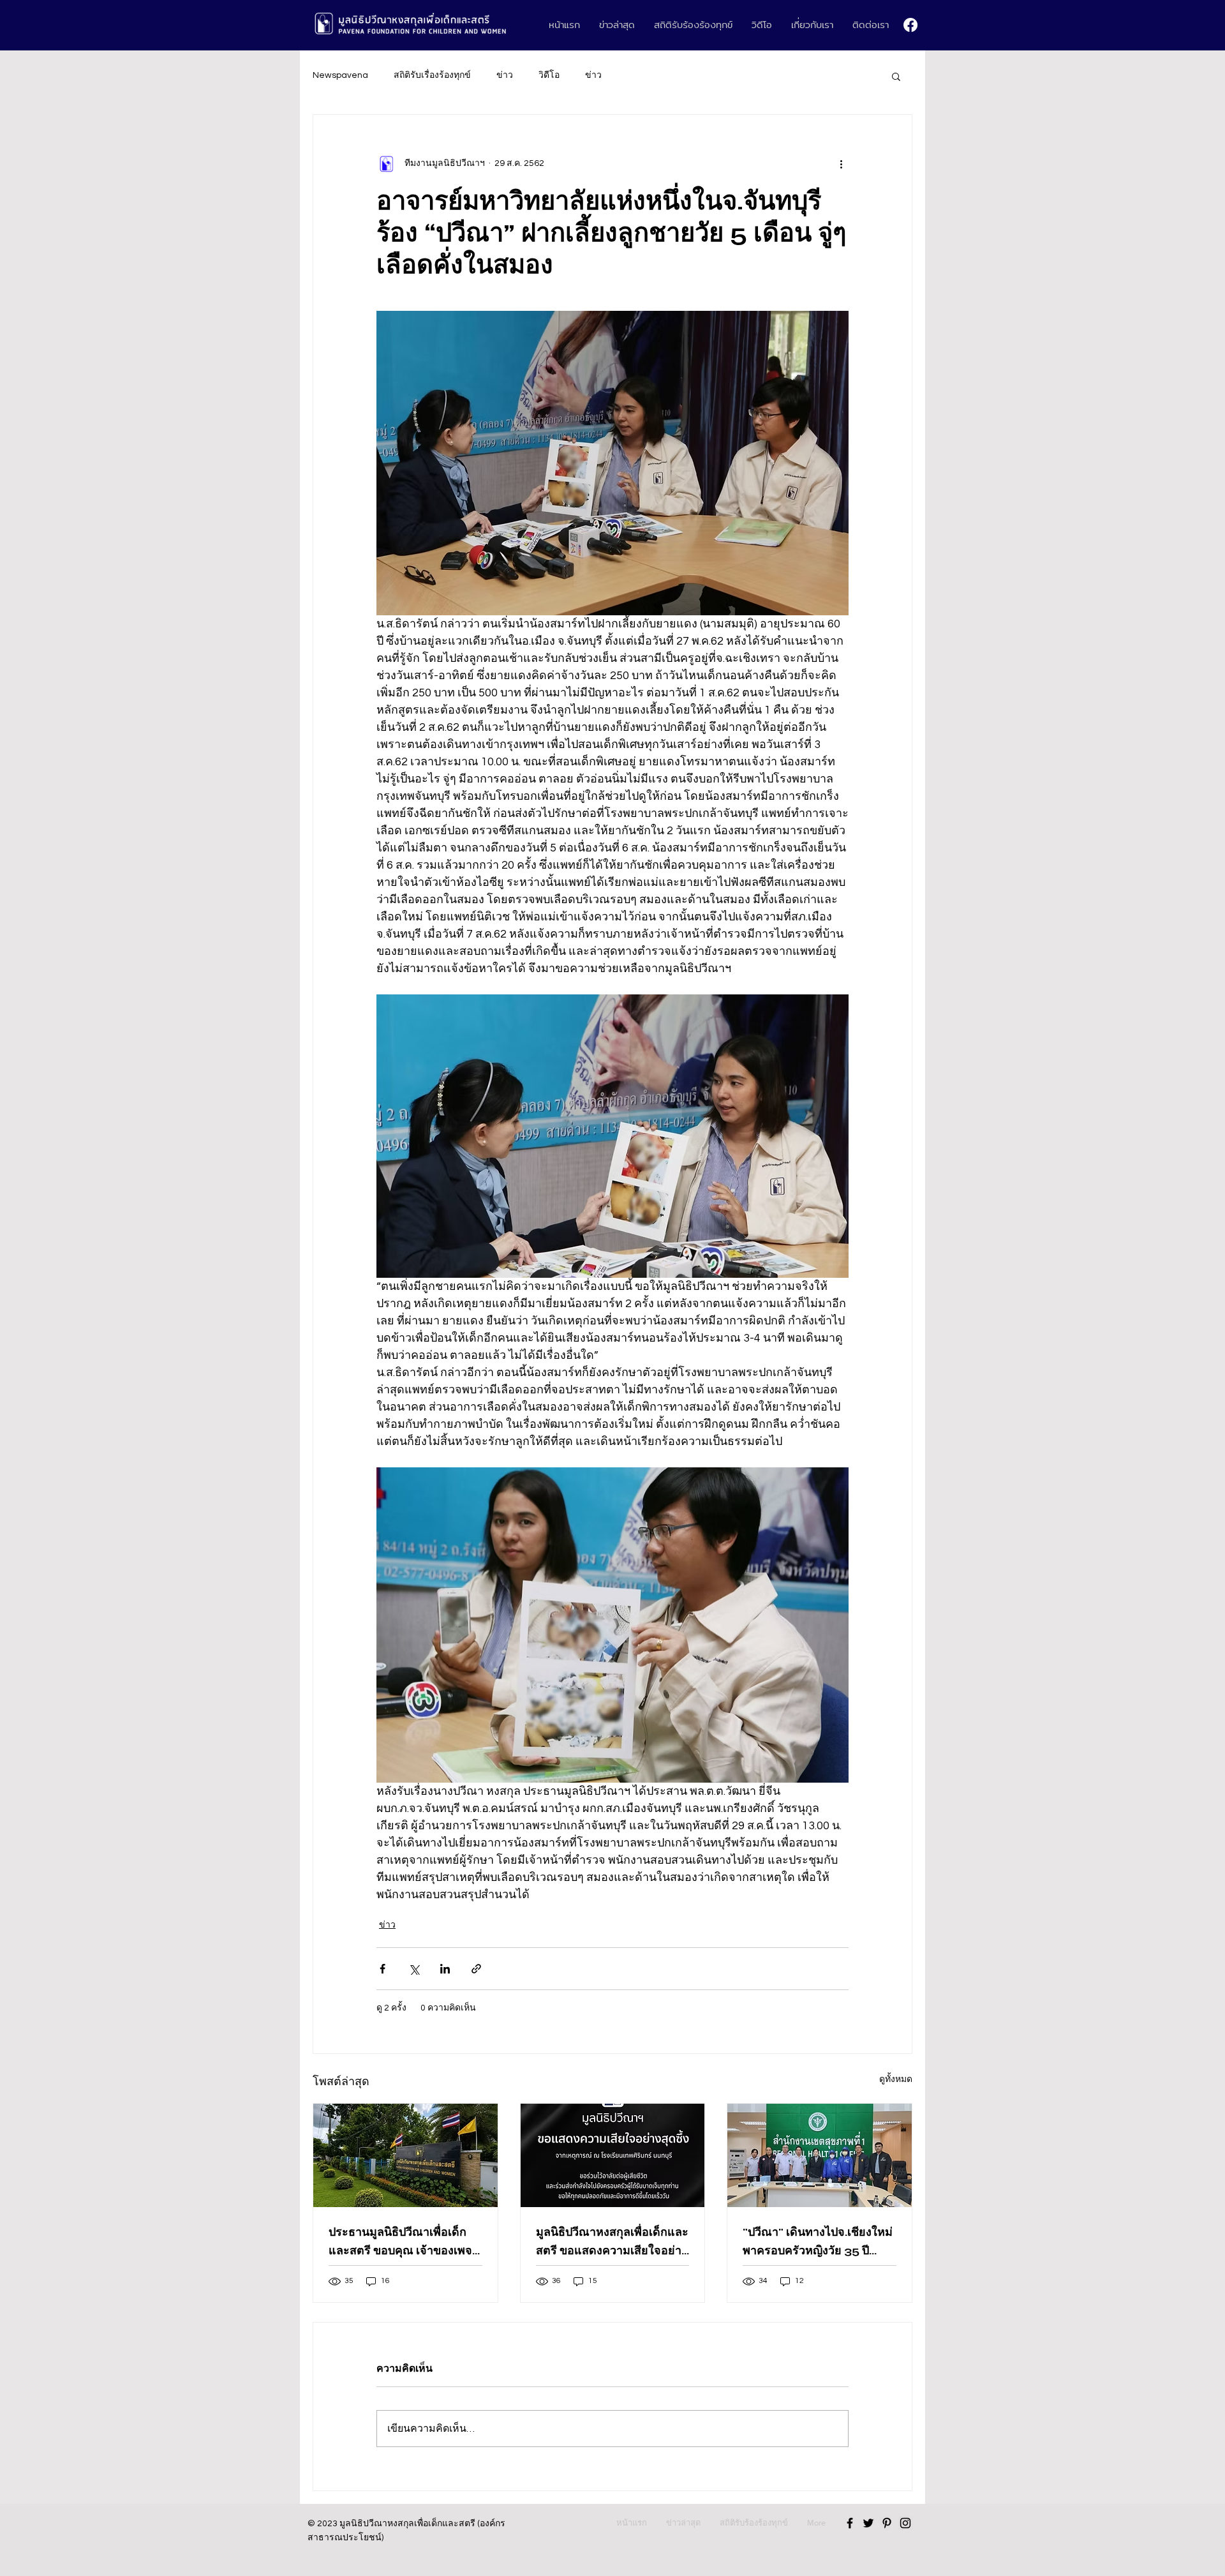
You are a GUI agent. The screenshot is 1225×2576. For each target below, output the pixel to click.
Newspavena (340, 75)
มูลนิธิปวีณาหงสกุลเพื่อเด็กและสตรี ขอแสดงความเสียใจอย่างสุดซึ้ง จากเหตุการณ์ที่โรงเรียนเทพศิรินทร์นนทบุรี (612, 2242)
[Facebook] (910, 25)
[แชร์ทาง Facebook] (382, 1969)
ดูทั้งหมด (896, 2079)
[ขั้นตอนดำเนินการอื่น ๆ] (841, 163)
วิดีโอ (549, 75)
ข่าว (505, 75)
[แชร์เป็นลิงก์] (476, 1969)
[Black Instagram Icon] (905, 2523)
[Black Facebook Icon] (850, 2523)
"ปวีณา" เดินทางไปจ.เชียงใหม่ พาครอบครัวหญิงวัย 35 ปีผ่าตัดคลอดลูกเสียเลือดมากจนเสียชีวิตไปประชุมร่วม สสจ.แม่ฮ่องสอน (818, 2242)
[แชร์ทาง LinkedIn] (445, 1969)
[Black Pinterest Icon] (887, 2523)
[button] (896, 76)
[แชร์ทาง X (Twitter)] (414, 1969)
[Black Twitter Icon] (868, 2523)
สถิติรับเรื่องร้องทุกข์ (432, 75)
